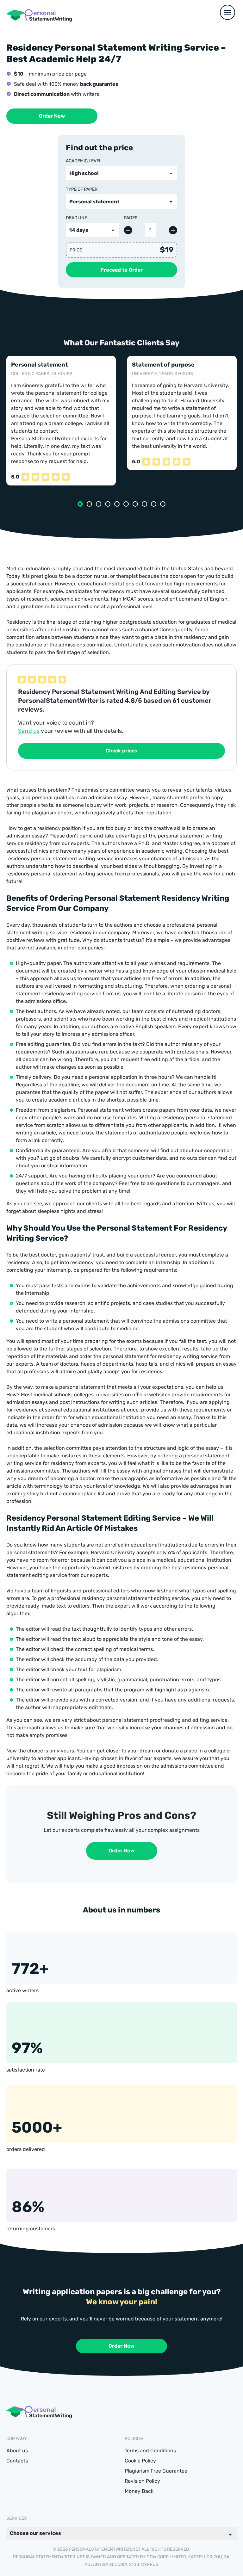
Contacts (17, 2461)
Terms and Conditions (150, 2451)
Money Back (139, 2491)
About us (17, 2451)
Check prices (121, 751)
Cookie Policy (140, 2461)
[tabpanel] (61, 421)
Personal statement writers (109, 1110)
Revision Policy (142, 2481)
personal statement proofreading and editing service (165, 1720)
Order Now (52, 116)
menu (227, 12)
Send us (29, 731)
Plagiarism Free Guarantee (156, 2471)
